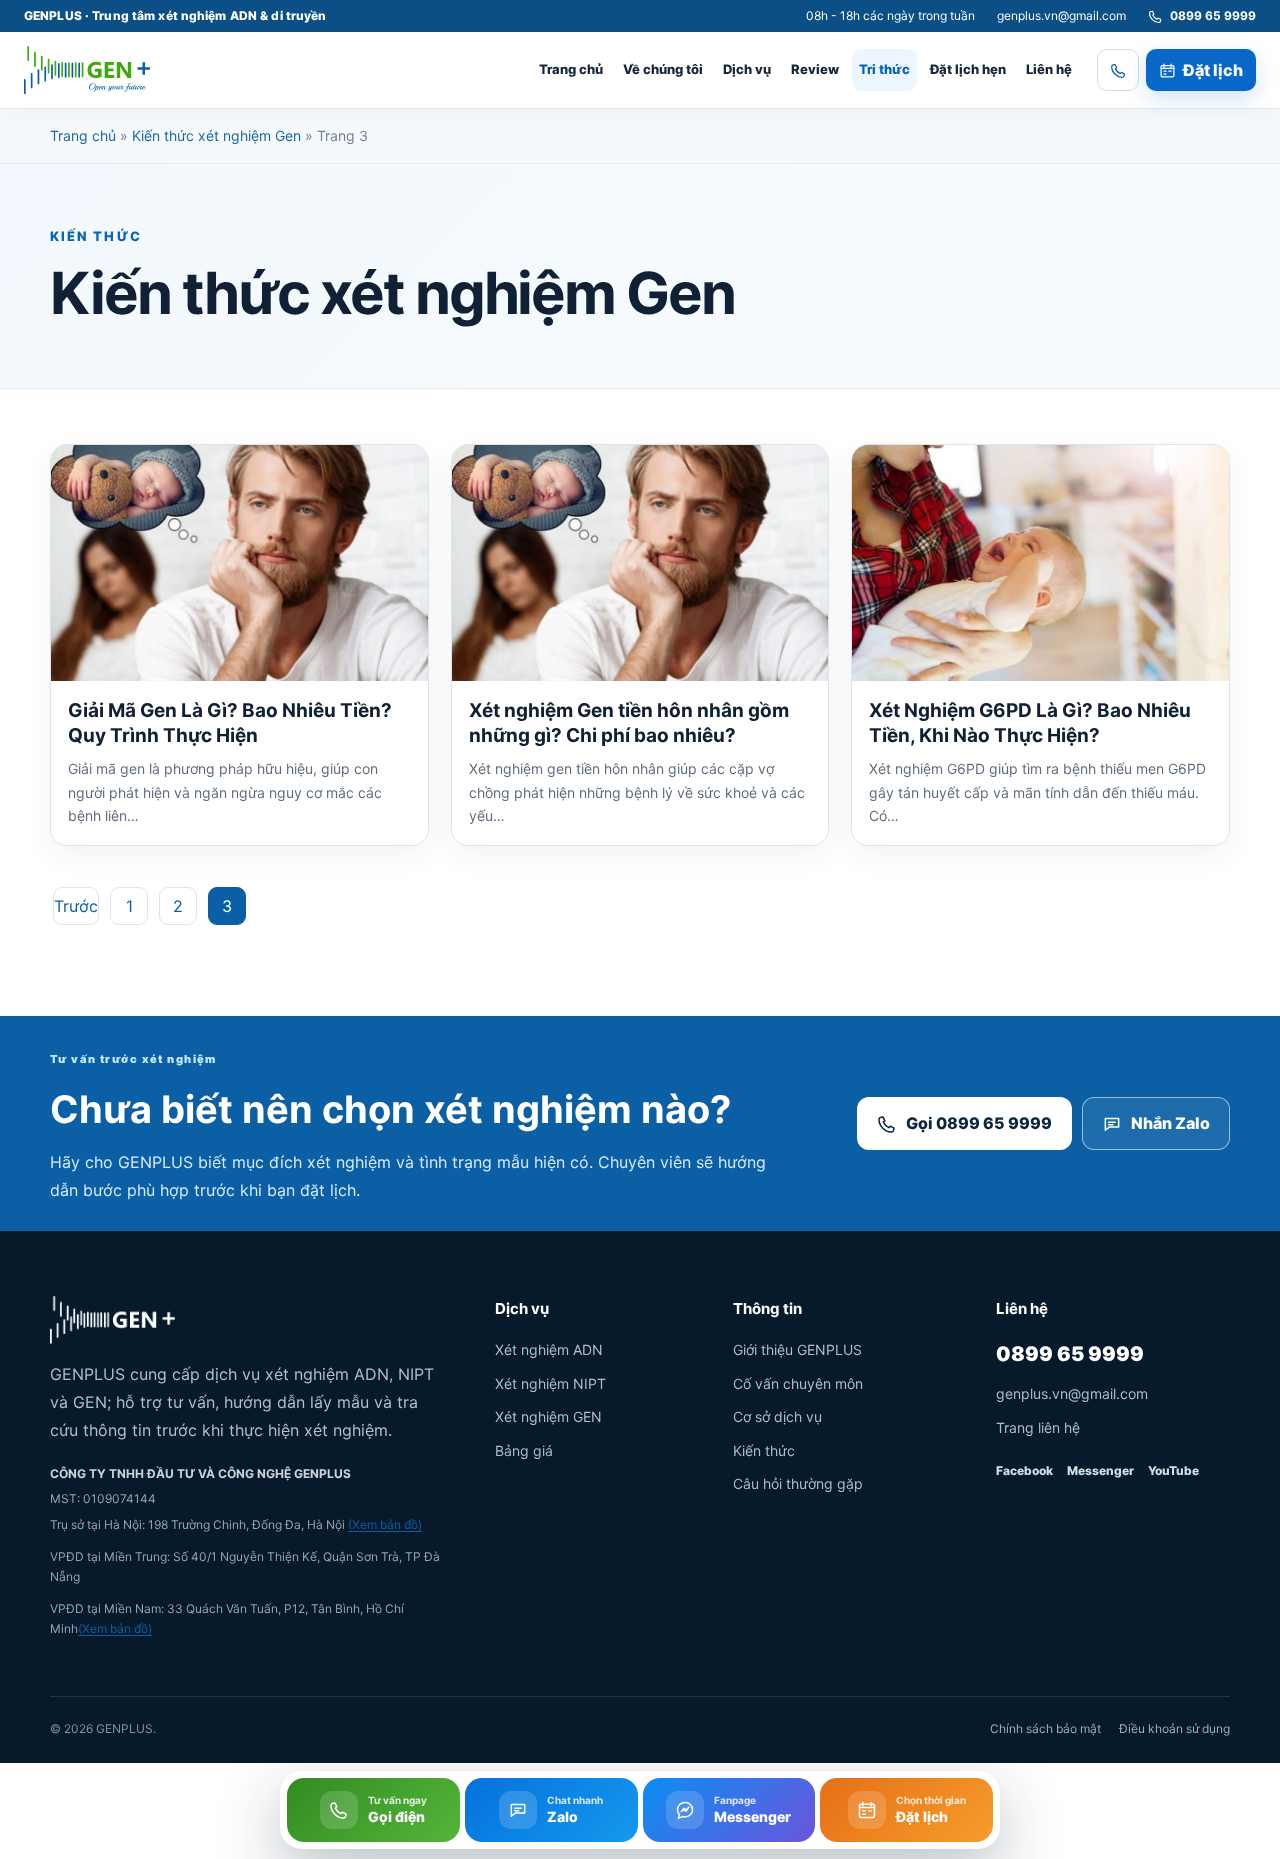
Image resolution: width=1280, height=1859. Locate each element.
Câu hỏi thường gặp (798, 1483)
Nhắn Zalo (1170, 1123)
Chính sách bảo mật (1045, 1728)
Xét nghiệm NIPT (550, 1383)
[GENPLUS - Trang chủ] (87, 70)
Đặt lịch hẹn (968, 69)
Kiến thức (764, 1450)
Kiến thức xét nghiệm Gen (216, 135)
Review (815, 69)
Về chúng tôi (663, 69)
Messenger (1100, 1470)
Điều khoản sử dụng (1174, 1728)
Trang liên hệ (1038, 1427)
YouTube (1173, 1470)
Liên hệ (1049, 69)
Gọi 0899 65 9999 (979, 1123)
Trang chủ (571, 69)
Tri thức (884, 69)
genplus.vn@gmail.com (1061, 15)
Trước (76, 906)
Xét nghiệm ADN (549, 1349)
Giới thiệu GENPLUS (797, 1349)
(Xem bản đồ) (385, 1524)
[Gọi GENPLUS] (1118, 70)
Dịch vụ (747, 69)
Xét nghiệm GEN (548, 1416)
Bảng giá (524, 1450)
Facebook (1024, 1470)
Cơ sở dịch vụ (777, 1416)
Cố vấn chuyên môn (798, 1383)
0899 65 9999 (1070, 1354)
